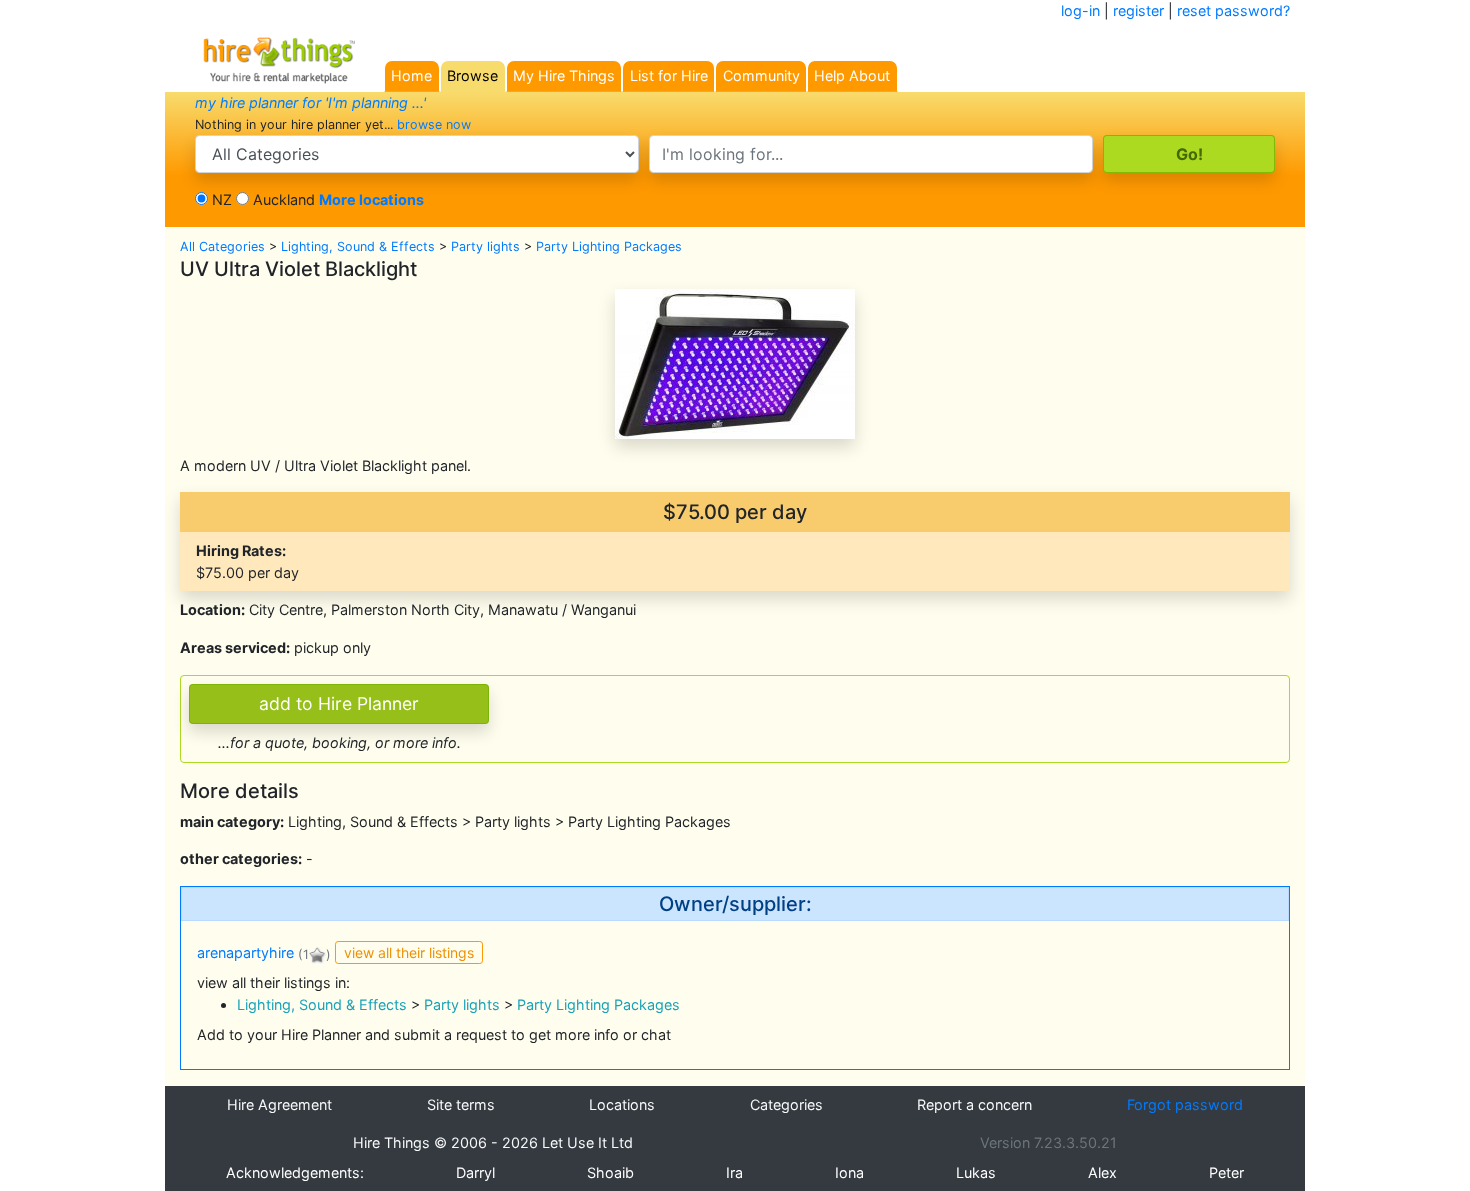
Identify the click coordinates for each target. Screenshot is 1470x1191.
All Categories (222, 246)
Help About (852, 75)
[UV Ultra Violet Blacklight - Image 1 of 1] (735, 362)
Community (761, 75)
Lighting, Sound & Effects (358, 246)
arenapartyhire (245, 953)
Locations (622, 1104)
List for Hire (669, 75)
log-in (1080, 10)
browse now (434, 124)
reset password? (1233, 10)
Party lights (485, 246)
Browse (472, 75)
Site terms (461, 1104)
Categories (786, 1104)
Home (411, 75)
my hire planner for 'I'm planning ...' (310, 102)
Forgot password (1185, 1104)
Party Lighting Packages (609, 246)
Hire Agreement (279, 1104)
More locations (371, 199)
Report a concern (974, 1104)
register (1138, 10)
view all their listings (409, 952)
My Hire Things (564, 75)
